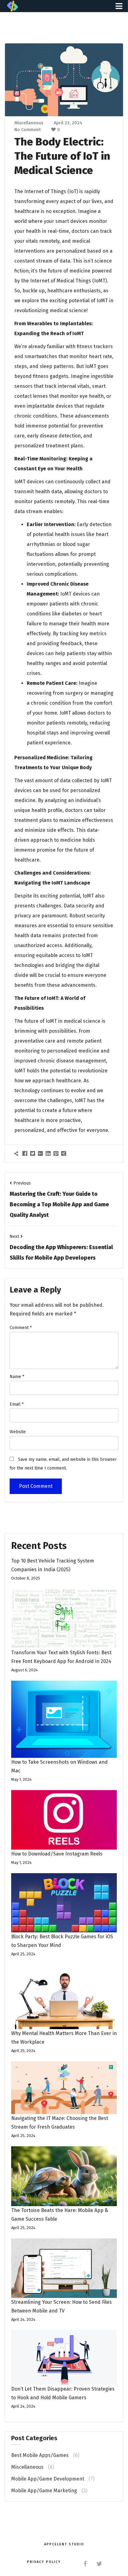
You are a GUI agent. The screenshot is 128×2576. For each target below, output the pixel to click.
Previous (22, 1183)
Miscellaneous (29, 123)
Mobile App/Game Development (48, 2479)
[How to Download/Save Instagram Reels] (64, 1820)
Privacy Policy (44, 2562)
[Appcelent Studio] (12, 6)
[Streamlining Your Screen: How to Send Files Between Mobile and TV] (64, 2268)
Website (18, 1432)
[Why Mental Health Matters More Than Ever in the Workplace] (64, 1997)
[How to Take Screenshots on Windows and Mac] (64, 1719)
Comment (21, 1328)
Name (17, 1377)
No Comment (27, 130)
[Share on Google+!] (41, 1153)
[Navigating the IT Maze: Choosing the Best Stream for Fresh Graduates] (64, 2088)
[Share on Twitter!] (33, 1153)
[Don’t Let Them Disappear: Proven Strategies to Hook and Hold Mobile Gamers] (64, 2357)
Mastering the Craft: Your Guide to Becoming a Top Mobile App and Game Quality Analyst (59, 1204)
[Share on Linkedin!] (49, 1153)
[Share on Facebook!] (26, 1153)
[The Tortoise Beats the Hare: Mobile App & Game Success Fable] (64, 2176)
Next (14, 1237)
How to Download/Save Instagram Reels (57, 1854)
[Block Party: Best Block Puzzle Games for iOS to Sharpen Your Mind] (64, 1903)
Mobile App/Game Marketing (44, 2491)
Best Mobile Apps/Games (40, 2455)
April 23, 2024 (68, 123)
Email (17, 1404)
